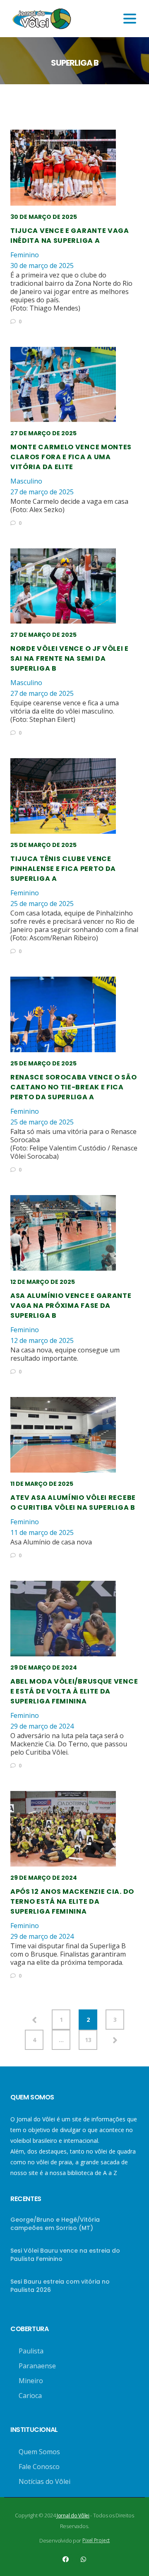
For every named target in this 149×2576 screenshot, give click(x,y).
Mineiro (31, 2381)
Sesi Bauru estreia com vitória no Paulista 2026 (60, 2286)
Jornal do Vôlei (73, 2516)
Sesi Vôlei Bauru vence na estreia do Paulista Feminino (65, 2255)
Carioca (30, 2396)
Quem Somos (39, 2452)
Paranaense (37, 2366)
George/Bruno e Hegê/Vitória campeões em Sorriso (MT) (55, 2224)
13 (88, 2040)
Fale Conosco (39, 2467)
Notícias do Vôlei (44, 2481)
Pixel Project (96, 2540)
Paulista (31, 2351)
